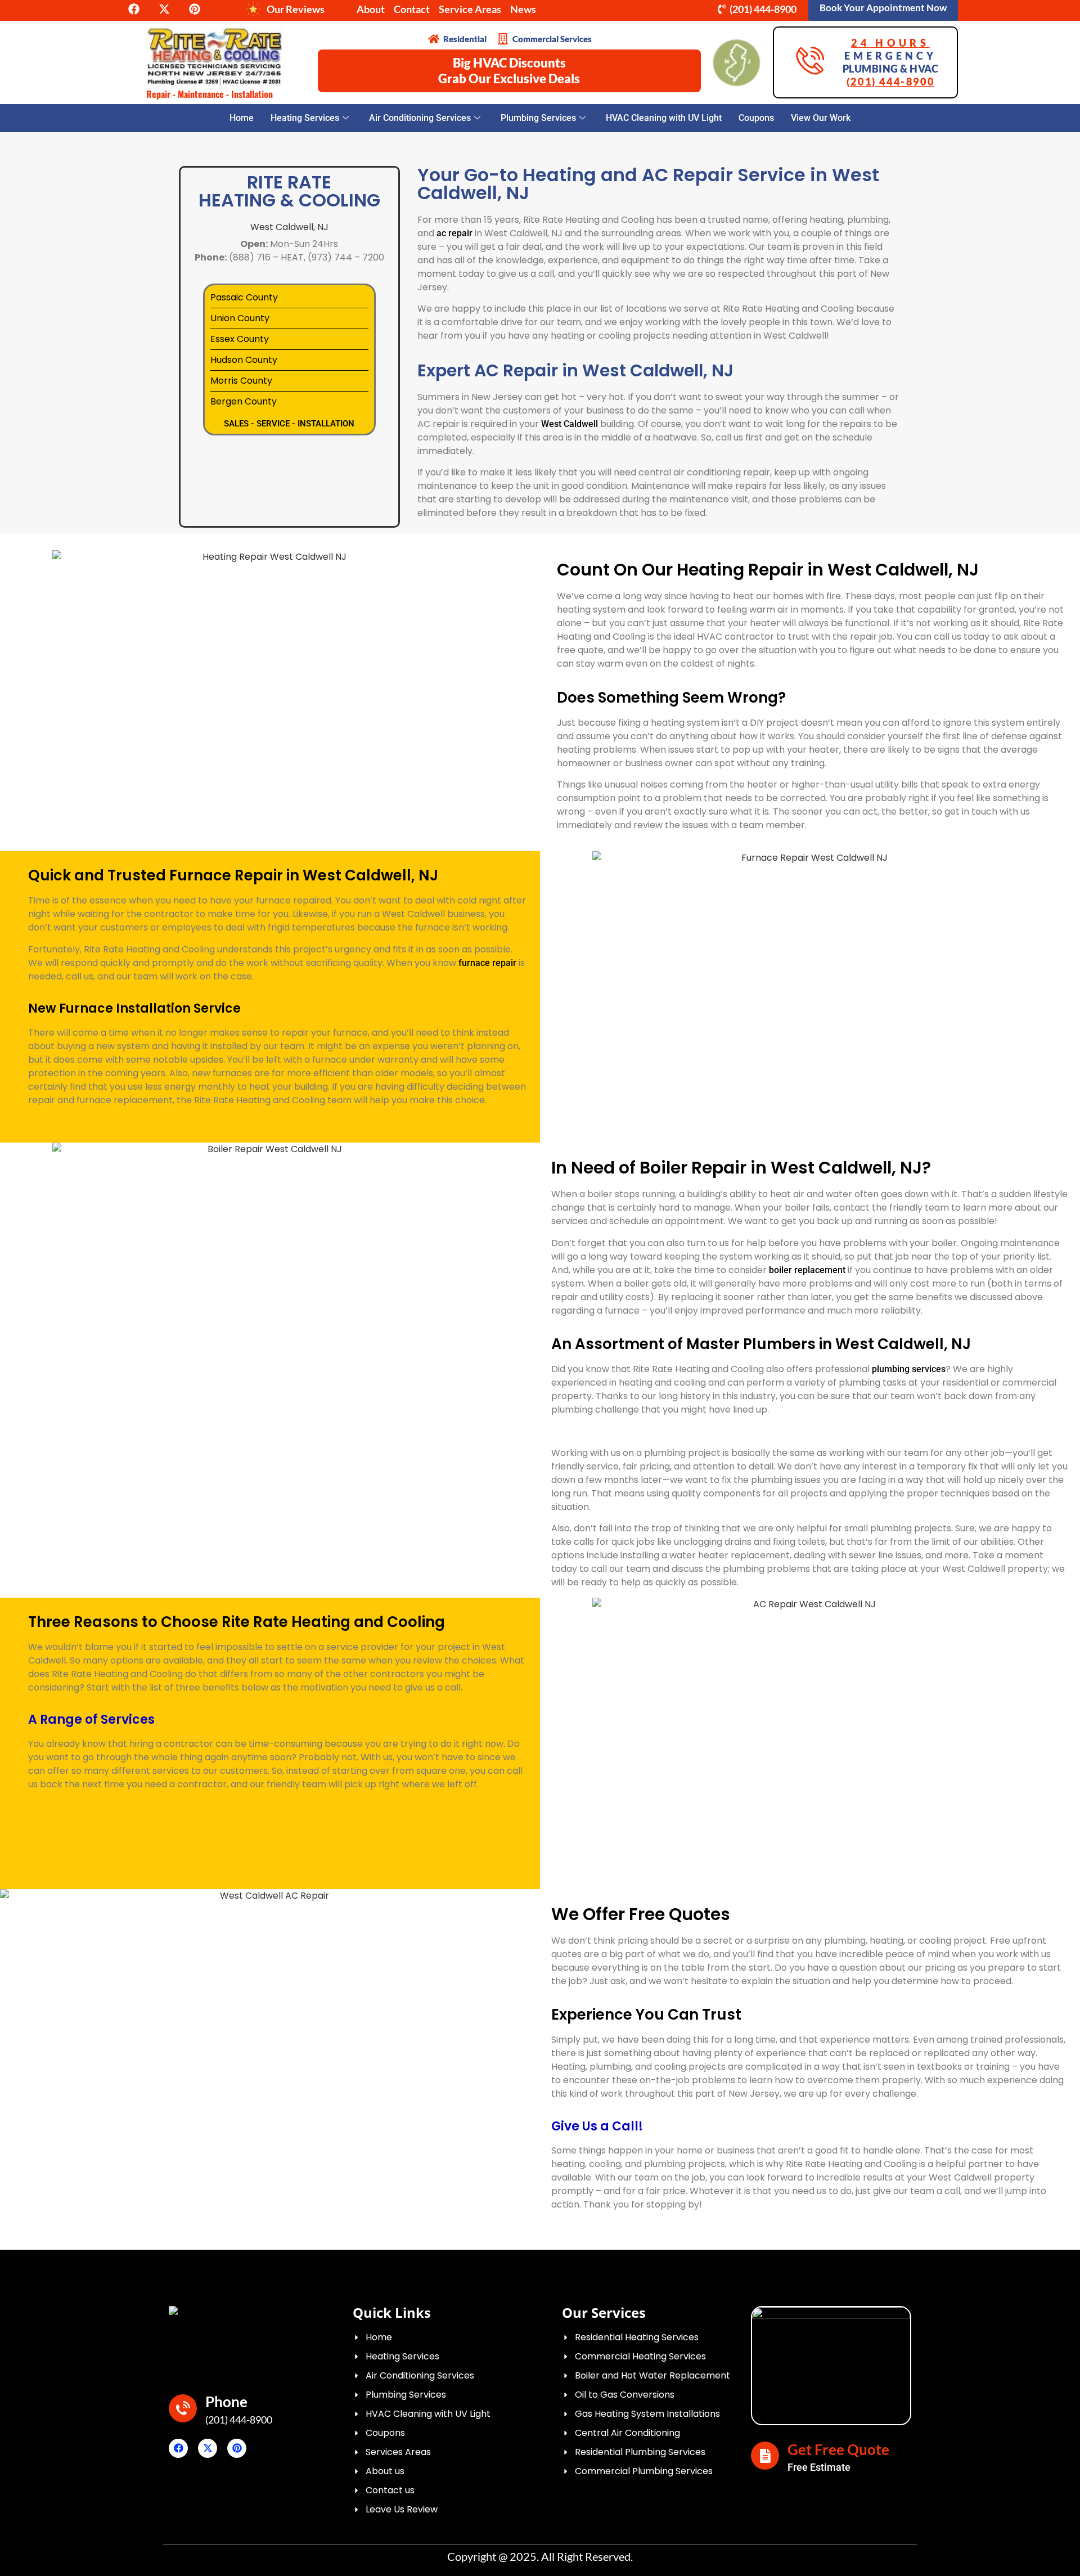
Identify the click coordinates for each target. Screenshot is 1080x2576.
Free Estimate (819, 2467)
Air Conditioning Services (420, 118)
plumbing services (909, 1369)
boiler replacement (807, 1270)
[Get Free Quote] (765, 2456)
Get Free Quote (838, 2449)
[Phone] (183, 2408)
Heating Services (305, 118)
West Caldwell (570, 424)
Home (242, 118)
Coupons (756, 118)
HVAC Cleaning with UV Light (664, 118)
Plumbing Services (538, 118)
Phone (226, 2402)
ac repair (454, 233)
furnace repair (487, 963)
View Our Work (821, 118)
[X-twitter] (208, 2448)
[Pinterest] (237, 2448)
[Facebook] (178, 2448)
